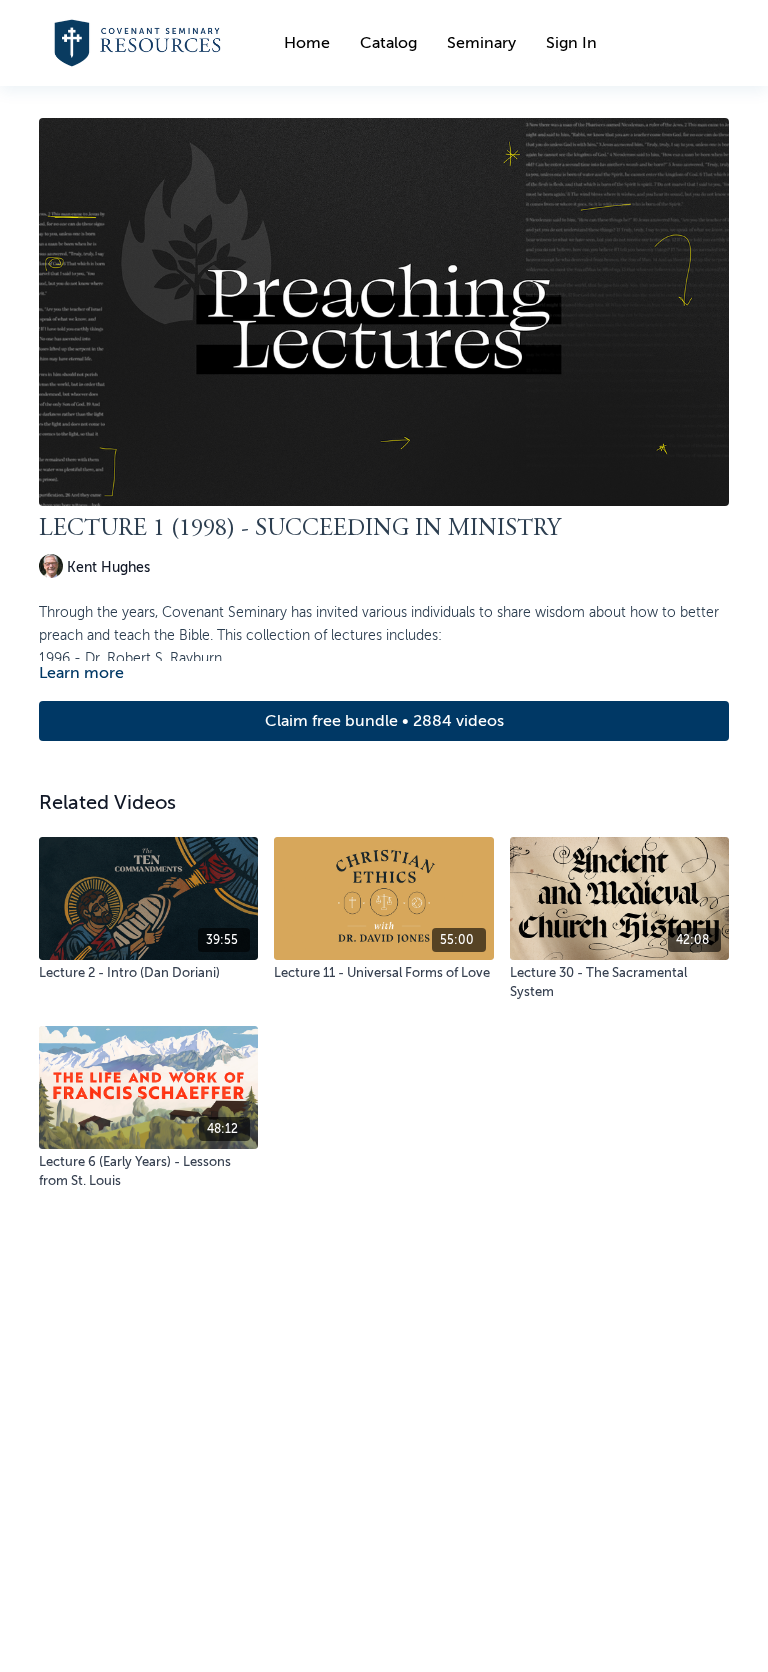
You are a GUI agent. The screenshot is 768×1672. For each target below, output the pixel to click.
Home (307, 43)
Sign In (571, 43)
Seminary (481, 43)
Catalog (388, 43)
